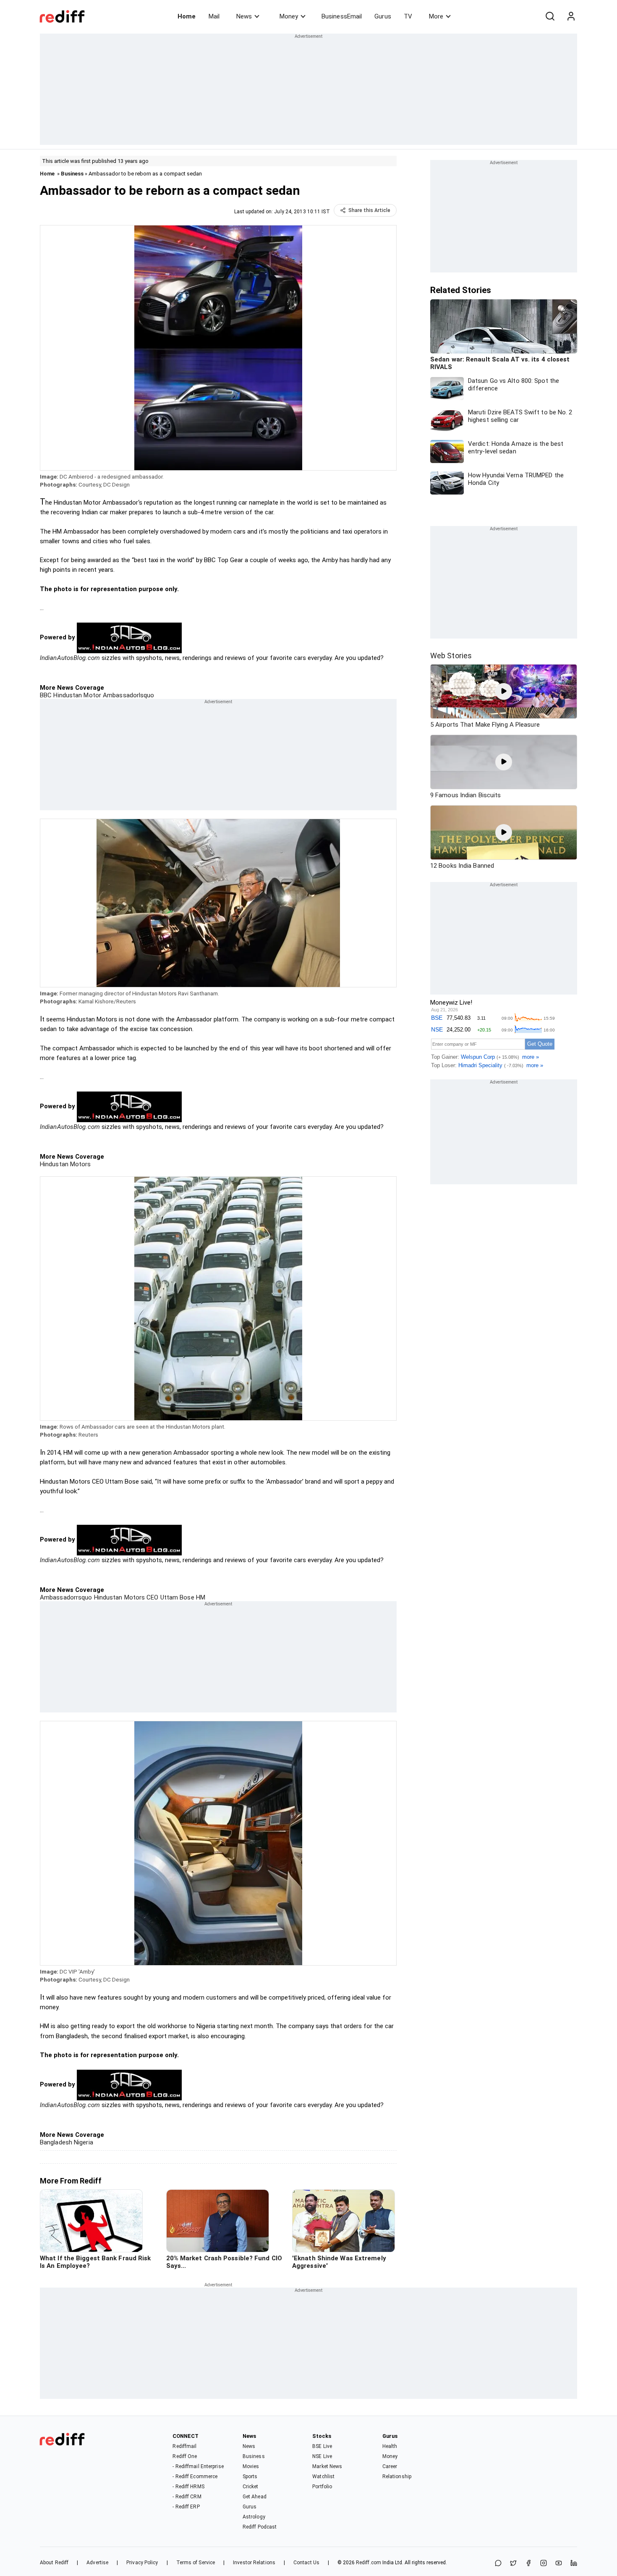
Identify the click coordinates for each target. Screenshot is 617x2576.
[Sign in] (571, 16)
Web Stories (451, 656)
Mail (214, 16)
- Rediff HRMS (188, 2487)
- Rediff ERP (186, 2507)
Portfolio (322, 2487)
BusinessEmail (342, 16)
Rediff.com (369, 2563)
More (436, 16)
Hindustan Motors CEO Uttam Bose (143, 1597)
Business (72, 174)
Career (390, 2466)
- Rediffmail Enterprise (198, 2466)
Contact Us (306, 2563)
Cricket (251, 2487)
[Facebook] (528, 2564)
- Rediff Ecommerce (195, 2477)
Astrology (254, 2517)
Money (289, 16)
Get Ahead (255, 2497)
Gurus (383, 16)
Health (390, 2446)
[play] (504, 691)
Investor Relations (254, 2563)
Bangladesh (56, 2142)
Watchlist (323, 2477)
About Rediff (54, 2563)
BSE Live (322, 2446)
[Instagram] (544, 2564)
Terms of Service (196, 2563)
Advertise (97, 2563)
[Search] (550, 16)
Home (187, 16)
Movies (251, 2466)
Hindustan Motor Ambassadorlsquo (103, 695)
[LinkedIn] (574, 2564)
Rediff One (185, 2456)
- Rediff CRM (187, 2497)
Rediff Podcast (260, 2527)
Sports (250, 2477)
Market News (327, 2466)
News (244, 16)
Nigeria (83, 2142)
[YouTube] (559, 2564)
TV (408, 16)
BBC (46, 695)
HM (200, 1597)
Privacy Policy (142, 2563)
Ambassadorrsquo (66, 1597)
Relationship (397, 2477)
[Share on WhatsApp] (498, 2564)
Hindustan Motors (65, 1164)
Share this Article (369, 210)
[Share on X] (513, 2564)
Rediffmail (184, 2446)
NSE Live (322, 2456)
